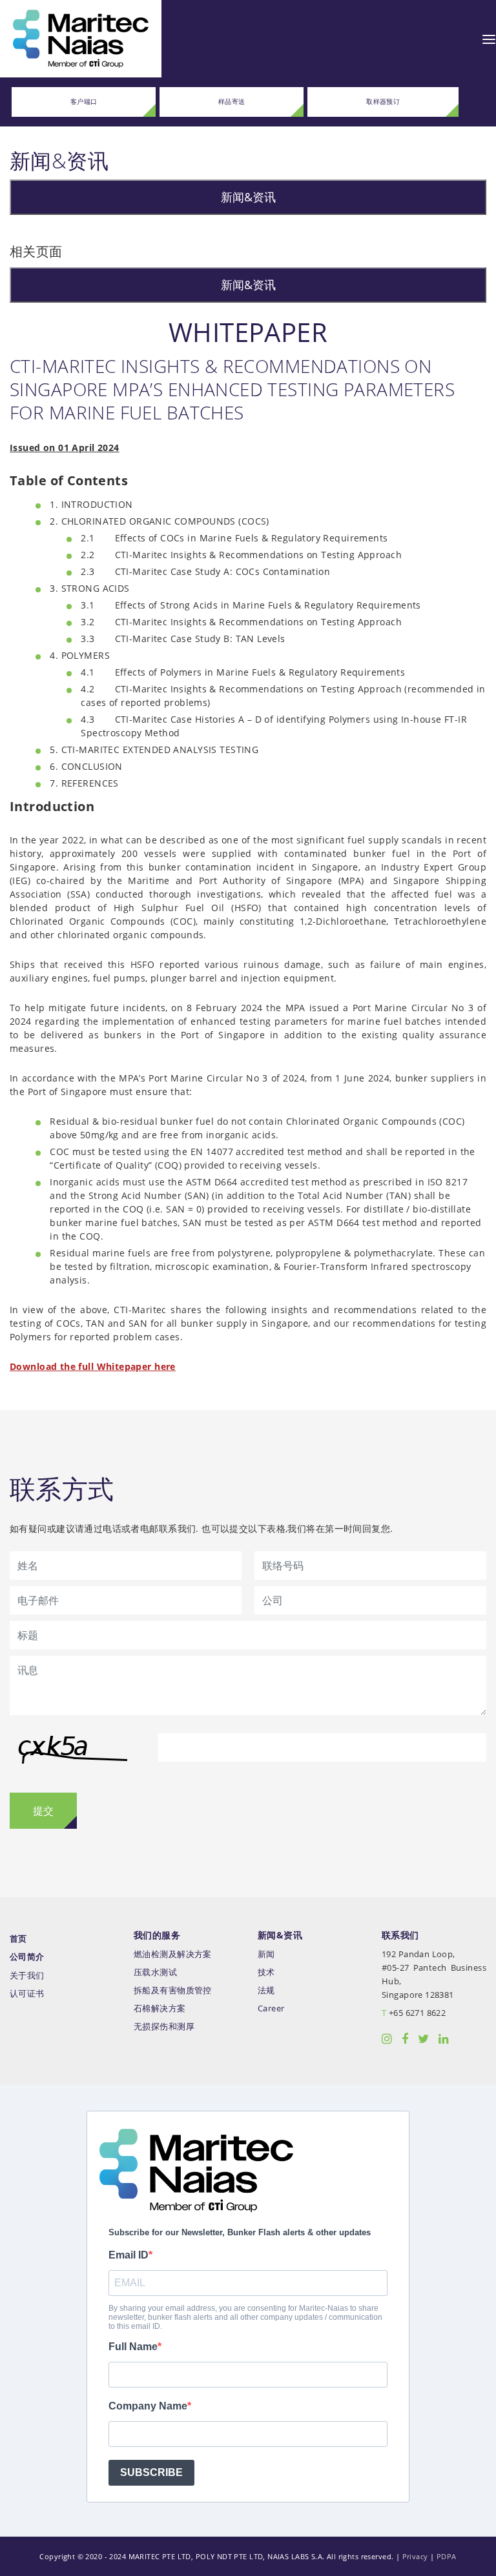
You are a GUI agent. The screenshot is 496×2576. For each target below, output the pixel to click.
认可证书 (27, 1994)
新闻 (266, 1954)
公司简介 (27, 1957)
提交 (43, 1811)
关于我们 (27, 1976)
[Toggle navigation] (489, 39)
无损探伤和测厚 (164, 2027)
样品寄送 (232, 102)
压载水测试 (155, 1972)
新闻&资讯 (248, 197)
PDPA (447, 2556)
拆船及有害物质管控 (173, 1990)
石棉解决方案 (160, 2008)
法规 (266, 1990)
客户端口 (84, 102)
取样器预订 (383, 102)
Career (271, 2008)
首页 (18, 1939)
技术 (266, 1972)
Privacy (415, 2556)
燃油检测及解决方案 (173, 1954)
